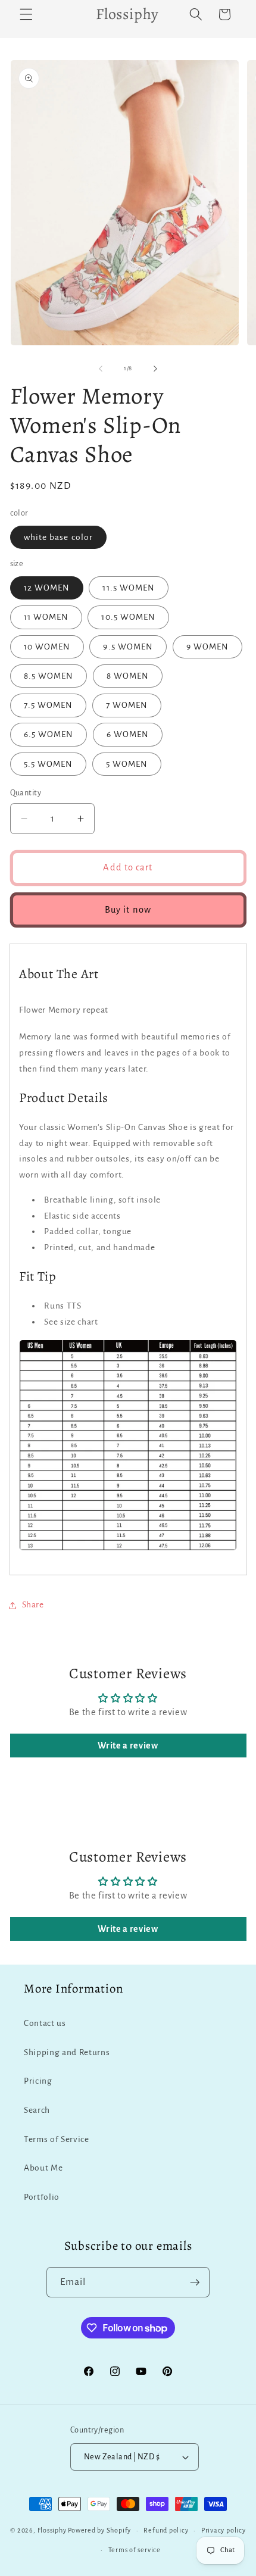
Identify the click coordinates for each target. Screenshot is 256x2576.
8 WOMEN (128, 676)
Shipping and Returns (67, 2052)
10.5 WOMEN (128, 617)
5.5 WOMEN (49, 764)
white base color (59, 537)
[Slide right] (155, 369)
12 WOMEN (47, 588)
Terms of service (135, 2550)
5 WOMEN (127, 764)
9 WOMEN (208, 647)
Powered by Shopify (99, 2530)
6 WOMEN (128, 734)
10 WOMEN (47, 647)
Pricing (38, 2081)
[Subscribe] (195, 2283)
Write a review (128, 1746)
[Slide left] (101, 369)
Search (37, 2110)
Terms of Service (57, 2139)
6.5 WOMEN (49, 734)
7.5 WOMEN (49, 705)
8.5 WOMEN (49, 676)
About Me (43, 2168)
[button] (26, 14)
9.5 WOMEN (128, 647)
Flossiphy (52, 2530)
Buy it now (128, 910)
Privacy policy (224, 2530)
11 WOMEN (46, 617)
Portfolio (42, 2197)
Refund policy (166, 2530)
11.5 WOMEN (129, 588)
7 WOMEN (127, 705)
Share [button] (33, 1605)
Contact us (45, 2023)
